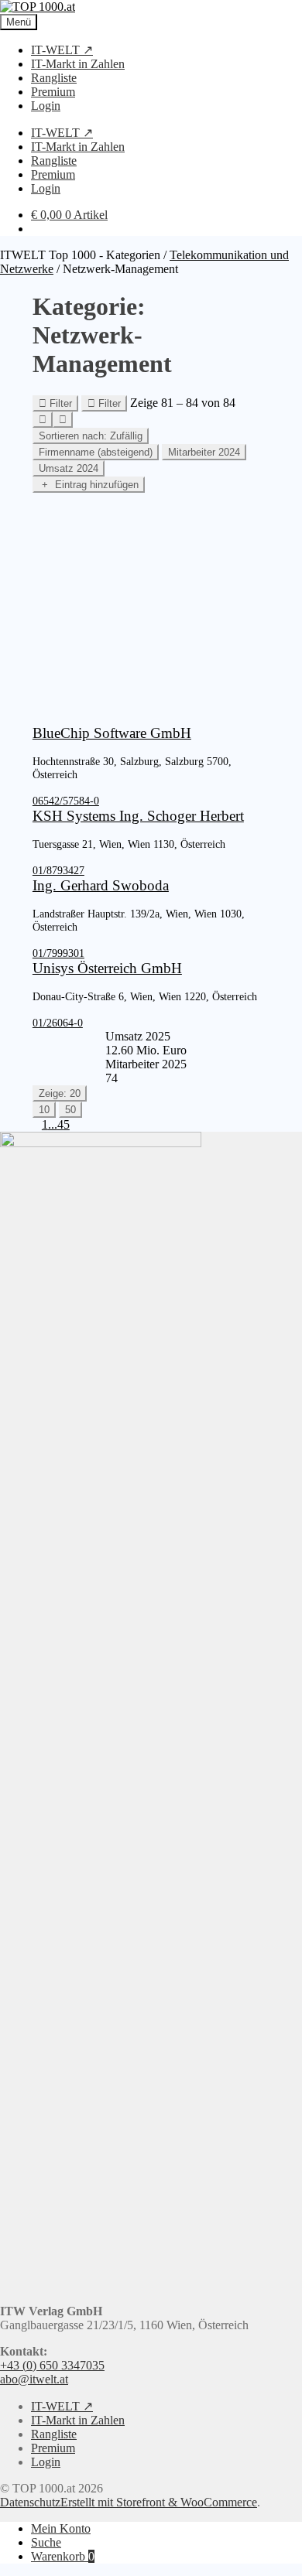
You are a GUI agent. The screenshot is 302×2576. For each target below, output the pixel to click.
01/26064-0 (58, 1023)
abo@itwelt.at (34, 2379)
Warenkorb (63, 2556)
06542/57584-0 (66, 801)
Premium (53, 92)
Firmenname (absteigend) (96, 452)
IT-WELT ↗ (62, 50)
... (53, 1124)
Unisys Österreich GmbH (107, 968)
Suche (46, 2542)
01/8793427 (58, 870)
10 (44, 1110)
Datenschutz (30, 2502)
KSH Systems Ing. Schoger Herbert (138, 816)
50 (70, 1110)
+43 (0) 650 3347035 (52, 2365)
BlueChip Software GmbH (112, 733)
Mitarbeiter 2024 (204, 452)
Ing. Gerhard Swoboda (101, 885)
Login (46, 106)
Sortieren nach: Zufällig (91, 436)
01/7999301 (58, 953)
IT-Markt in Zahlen (78, 64)
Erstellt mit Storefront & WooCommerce (159, 2502)
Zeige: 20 (60, 1093)
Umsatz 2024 (69, 468)
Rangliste (54, 78)
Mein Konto (61, 2528)
